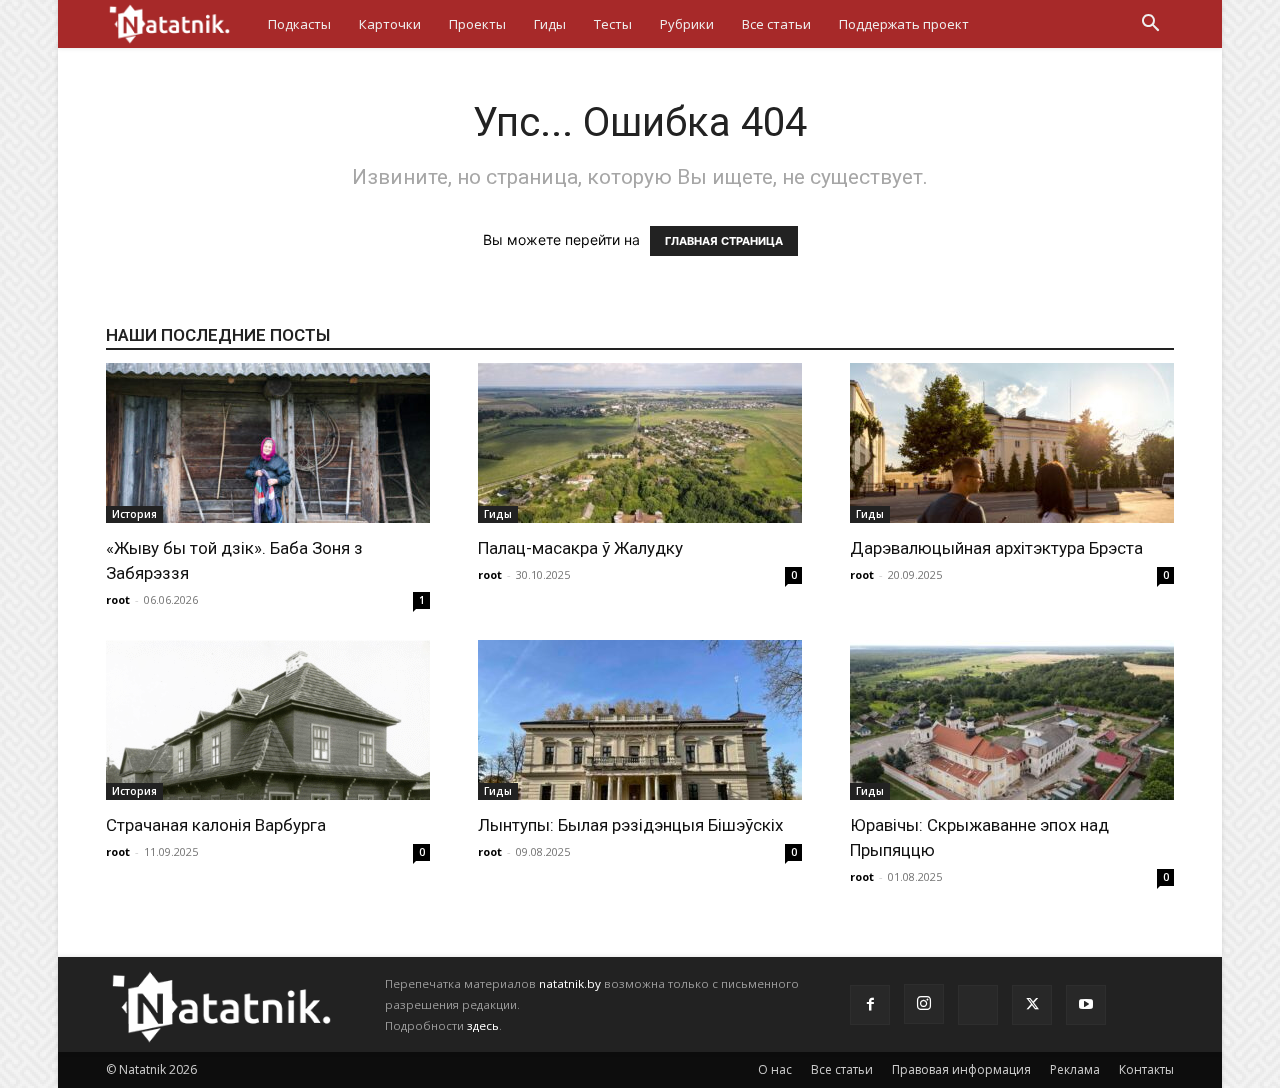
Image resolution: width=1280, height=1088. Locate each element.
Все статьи (776, 24)
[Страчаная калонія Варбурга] (268, 720)
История (134, 514)
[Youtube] (1086, 1005)
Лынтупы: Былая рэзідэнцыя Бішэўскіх (630, 825)
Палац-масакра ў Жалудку (580, 548)
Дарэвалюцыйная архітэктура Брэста (996, 548)
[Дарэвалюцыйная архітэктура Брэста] (1012, 443)
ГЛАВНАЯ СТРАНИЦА (724, 241)
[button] (1150, 25)
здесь (483, 1025)
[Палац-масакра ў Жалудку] (640, 443)
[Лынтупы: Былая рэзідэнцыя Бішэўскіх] (640, 720)
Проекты (477, 24)
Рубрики (687, 24)
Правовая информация (961, 1069)
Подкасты (299, 24)
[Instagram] (924, 1004)
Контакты (1146, 1069)
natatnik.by (570, 983)
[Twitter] (1032, 1005)
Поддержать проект (904, 24)
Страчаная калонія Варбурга (216, 825)
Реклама (1075, 1069)
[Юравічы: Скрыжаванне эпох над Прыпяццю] (1012, 720)
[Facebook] (870, 1005)
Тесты (613, 24)
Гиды (550, 24)
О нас (775, 1069)
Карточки (390, 24)
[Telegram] (978, 1005)
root (118, 599)
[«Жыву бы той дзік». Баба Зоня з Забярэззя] (268, 443)
